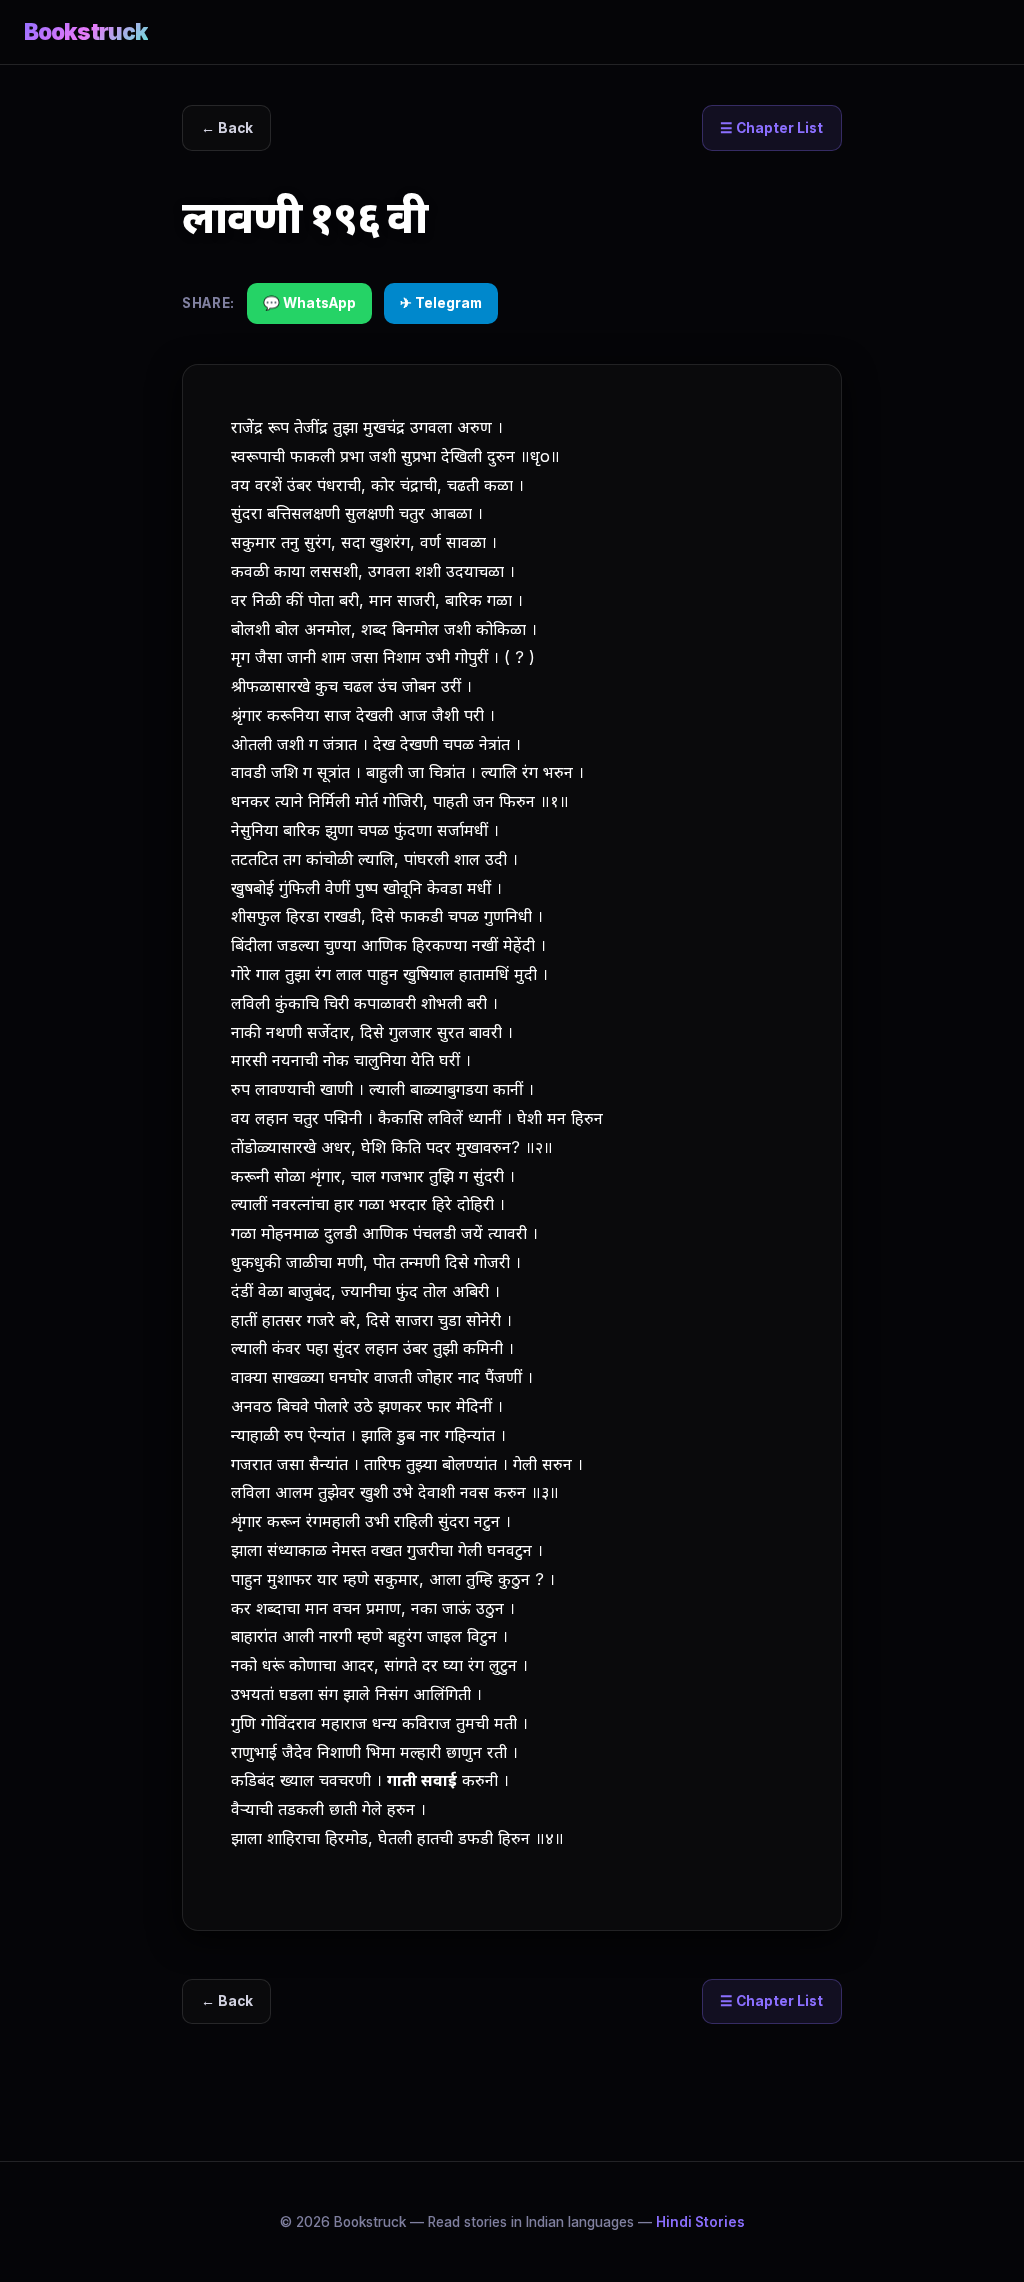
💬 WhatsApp (309, 303)
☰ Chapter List (771, 128)
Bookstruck (86, 31)
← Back (227, 128)
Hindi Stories (700, 2222)
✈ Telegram (441, 303)
